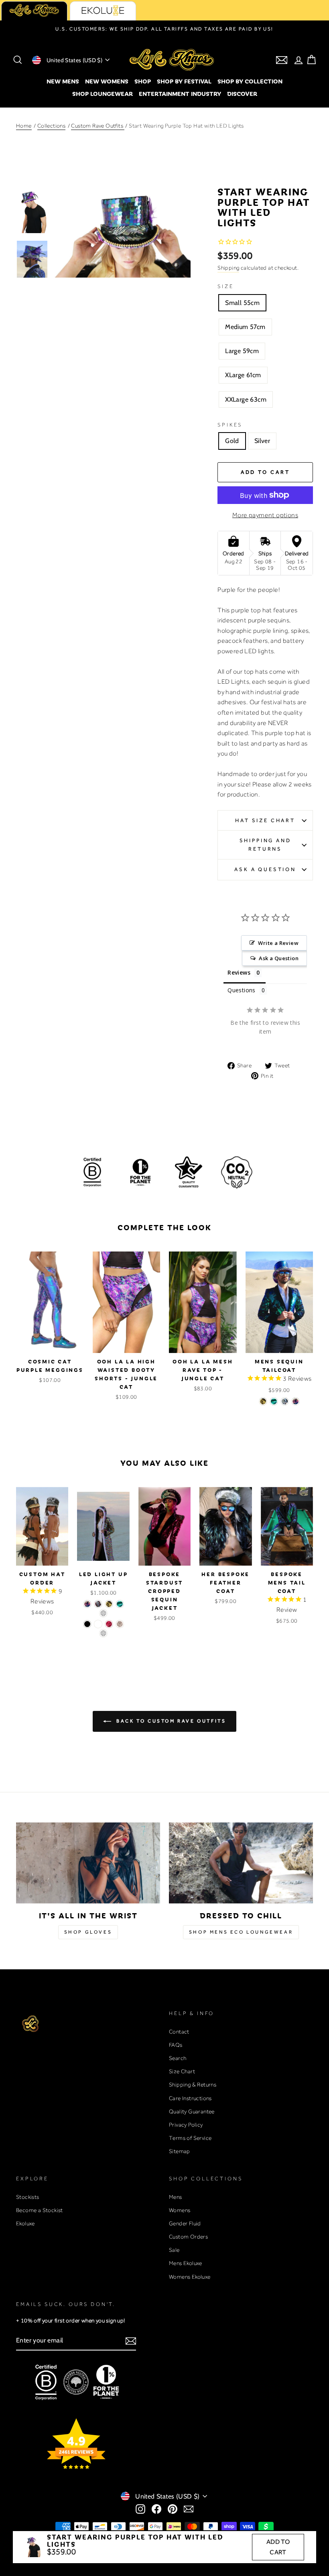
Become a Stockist (40, 2210)
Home (24, 126)
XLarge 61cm (243, 375)
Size (225, 286)
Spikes (230, 425)
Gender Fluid (185, 2223)
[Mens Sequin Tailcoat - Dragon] (295, 1401)
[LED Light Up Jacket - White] (98, 1624)
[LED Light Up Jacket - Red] (109, 1624)
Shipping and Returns (265, 844)
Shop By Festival (184, 81)
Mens (176, 2197)
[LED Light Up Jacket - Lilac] (120, 1624)
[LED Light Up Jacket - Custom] (103, 1613)
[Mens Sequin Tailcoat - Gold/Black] (263, 1401)
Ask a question (265, 869)
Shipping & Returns (193, 2084)
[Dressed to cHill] (241, 1863)
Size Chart (182, 2071)
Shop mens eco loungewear (241, 1932)
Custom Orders (188, 2237)
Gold (232, 441)
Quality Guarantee (192, 2111)
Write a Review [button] (278, 943)
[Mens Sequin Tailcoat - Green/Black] (274, 1401)
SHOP (143, 81)
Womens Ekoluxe (190, 2277)
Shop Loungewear (103, 93)
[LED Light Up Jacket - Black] (87, 1624)
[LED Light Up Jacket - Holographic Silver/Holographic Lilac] (98, 1604)
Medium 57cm (245, 327)
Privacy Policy (186, 2125)
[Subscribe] (131, 2341)
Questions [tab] (242, 990)
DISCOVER (242, 93)
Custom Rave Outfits (98, 126)
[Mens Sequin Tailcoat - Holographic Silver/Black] (285, 1401)
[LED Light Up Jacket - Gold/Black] (109, 1604)
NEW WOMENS (107, 81)
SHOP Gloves (88, 1932)
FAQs (176, 2045)
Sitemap (180, 2151)
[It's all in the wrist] (88, 1863)
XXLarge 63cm (246, 399)
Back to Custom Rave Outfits (170, 1721)
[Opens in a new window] (140, 2509)
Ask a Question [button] (279, 958)
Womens (180, 2210)
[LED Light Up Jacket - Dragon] (87, 1604)
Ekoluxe (25, 2223)
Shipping (228, 268)
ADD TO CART (278, 2547)
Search (178, 2058)
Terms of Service (190, 2138)
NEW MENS (63, 81)
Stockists (28, 2197)
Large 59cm (242, 351)
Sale (174, 2250)
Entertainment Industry (180, 93)
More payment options (265, 515)
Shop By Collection (250, 81)
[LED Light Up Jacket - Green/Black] (120, 1604)
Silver (262, 441)
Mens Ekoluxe (186, 2263)
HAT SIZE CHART (265, 820)
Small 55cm (242, 303)
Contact (179, 2032)
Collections (51, 126)
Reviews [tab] (239, 972)
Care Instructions (190, 2098)
